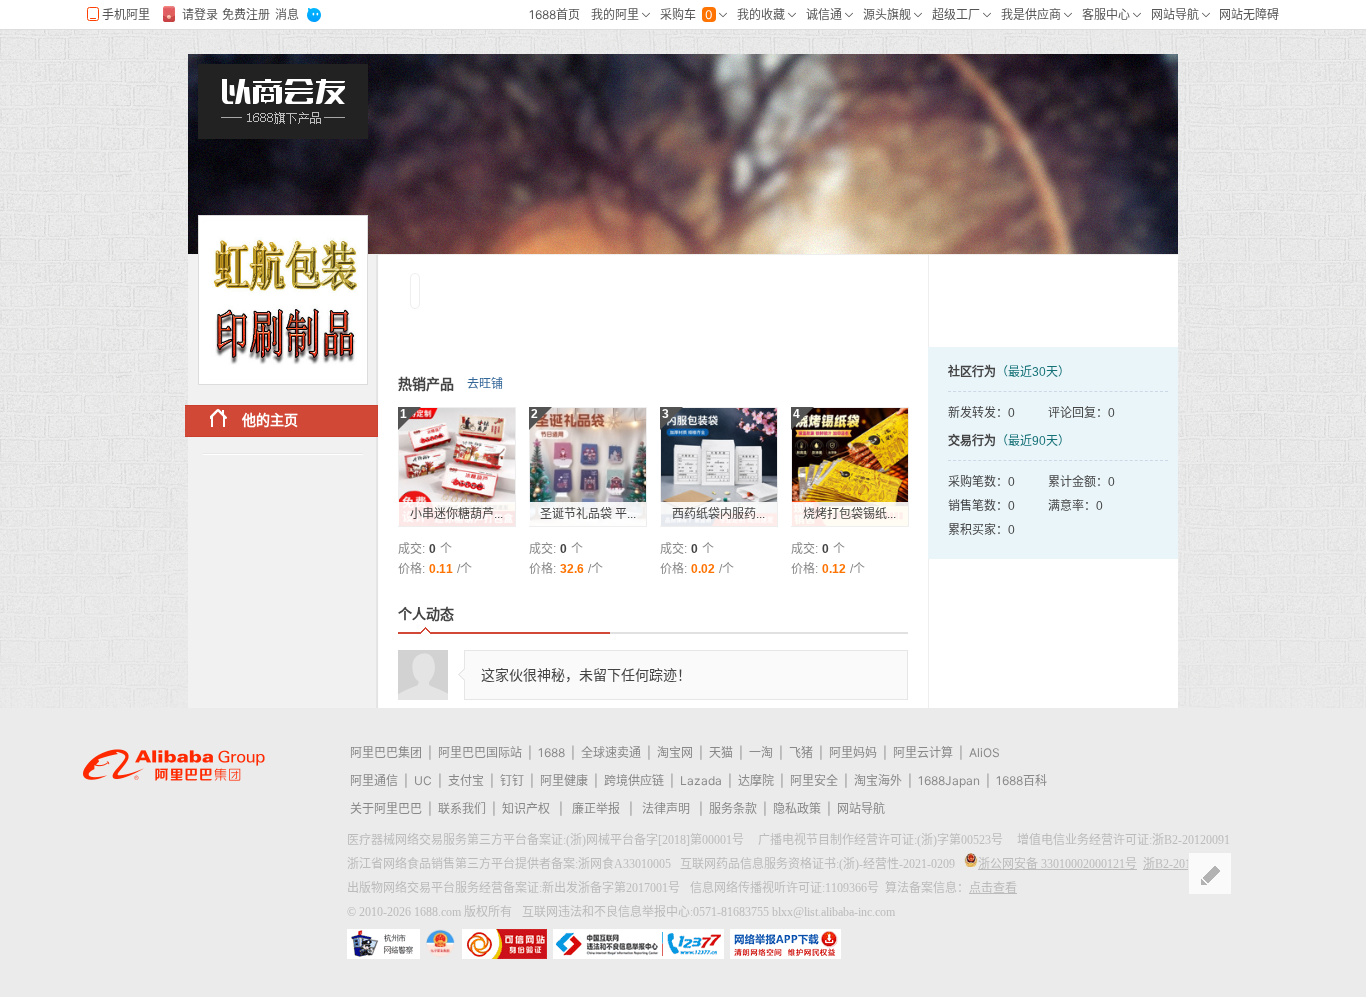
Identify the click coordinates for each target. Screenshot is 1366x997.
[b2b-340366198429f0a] (283, 300)
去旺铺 (485, 384)
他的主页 (270, 420)
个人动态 (426, 614)
